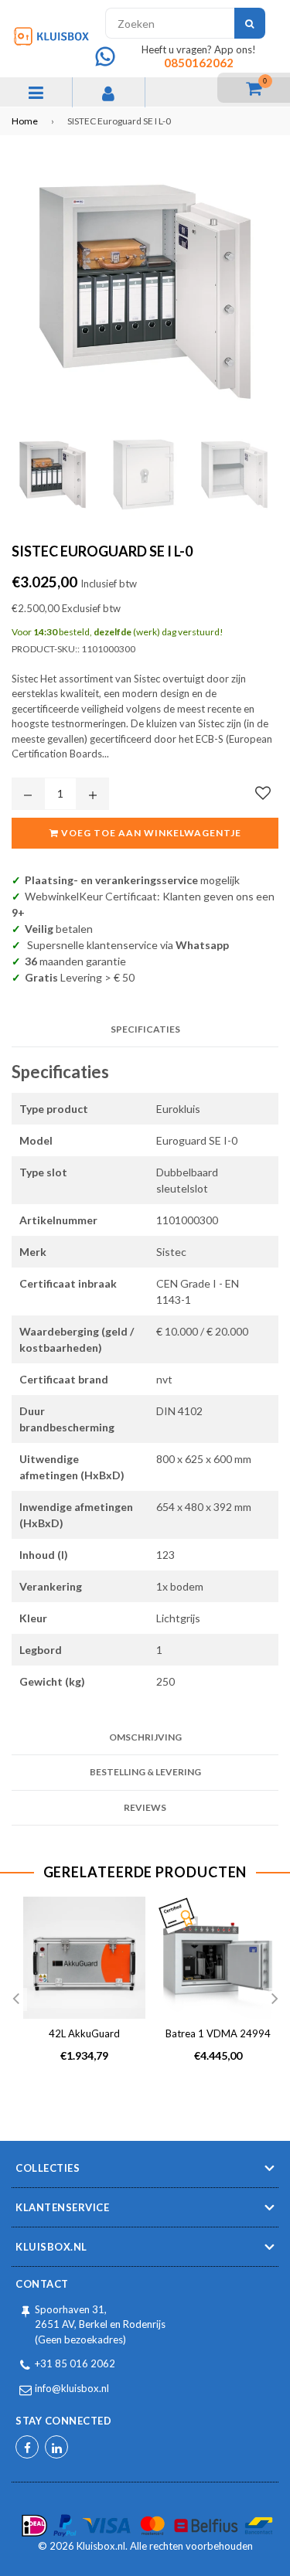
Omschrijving (145, 1737)
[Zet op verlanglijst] (263, 793)
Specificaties (145, 1029)
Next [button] (275, 1999)
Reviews (145, 1807)
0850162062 (199, 63)
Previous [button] (15, 1999)
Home (25, 121)
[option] (78, 1992)
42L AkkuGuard (84, 2033)
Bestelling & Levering (145, 1772)
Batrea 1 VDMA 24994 (218, 2033)
